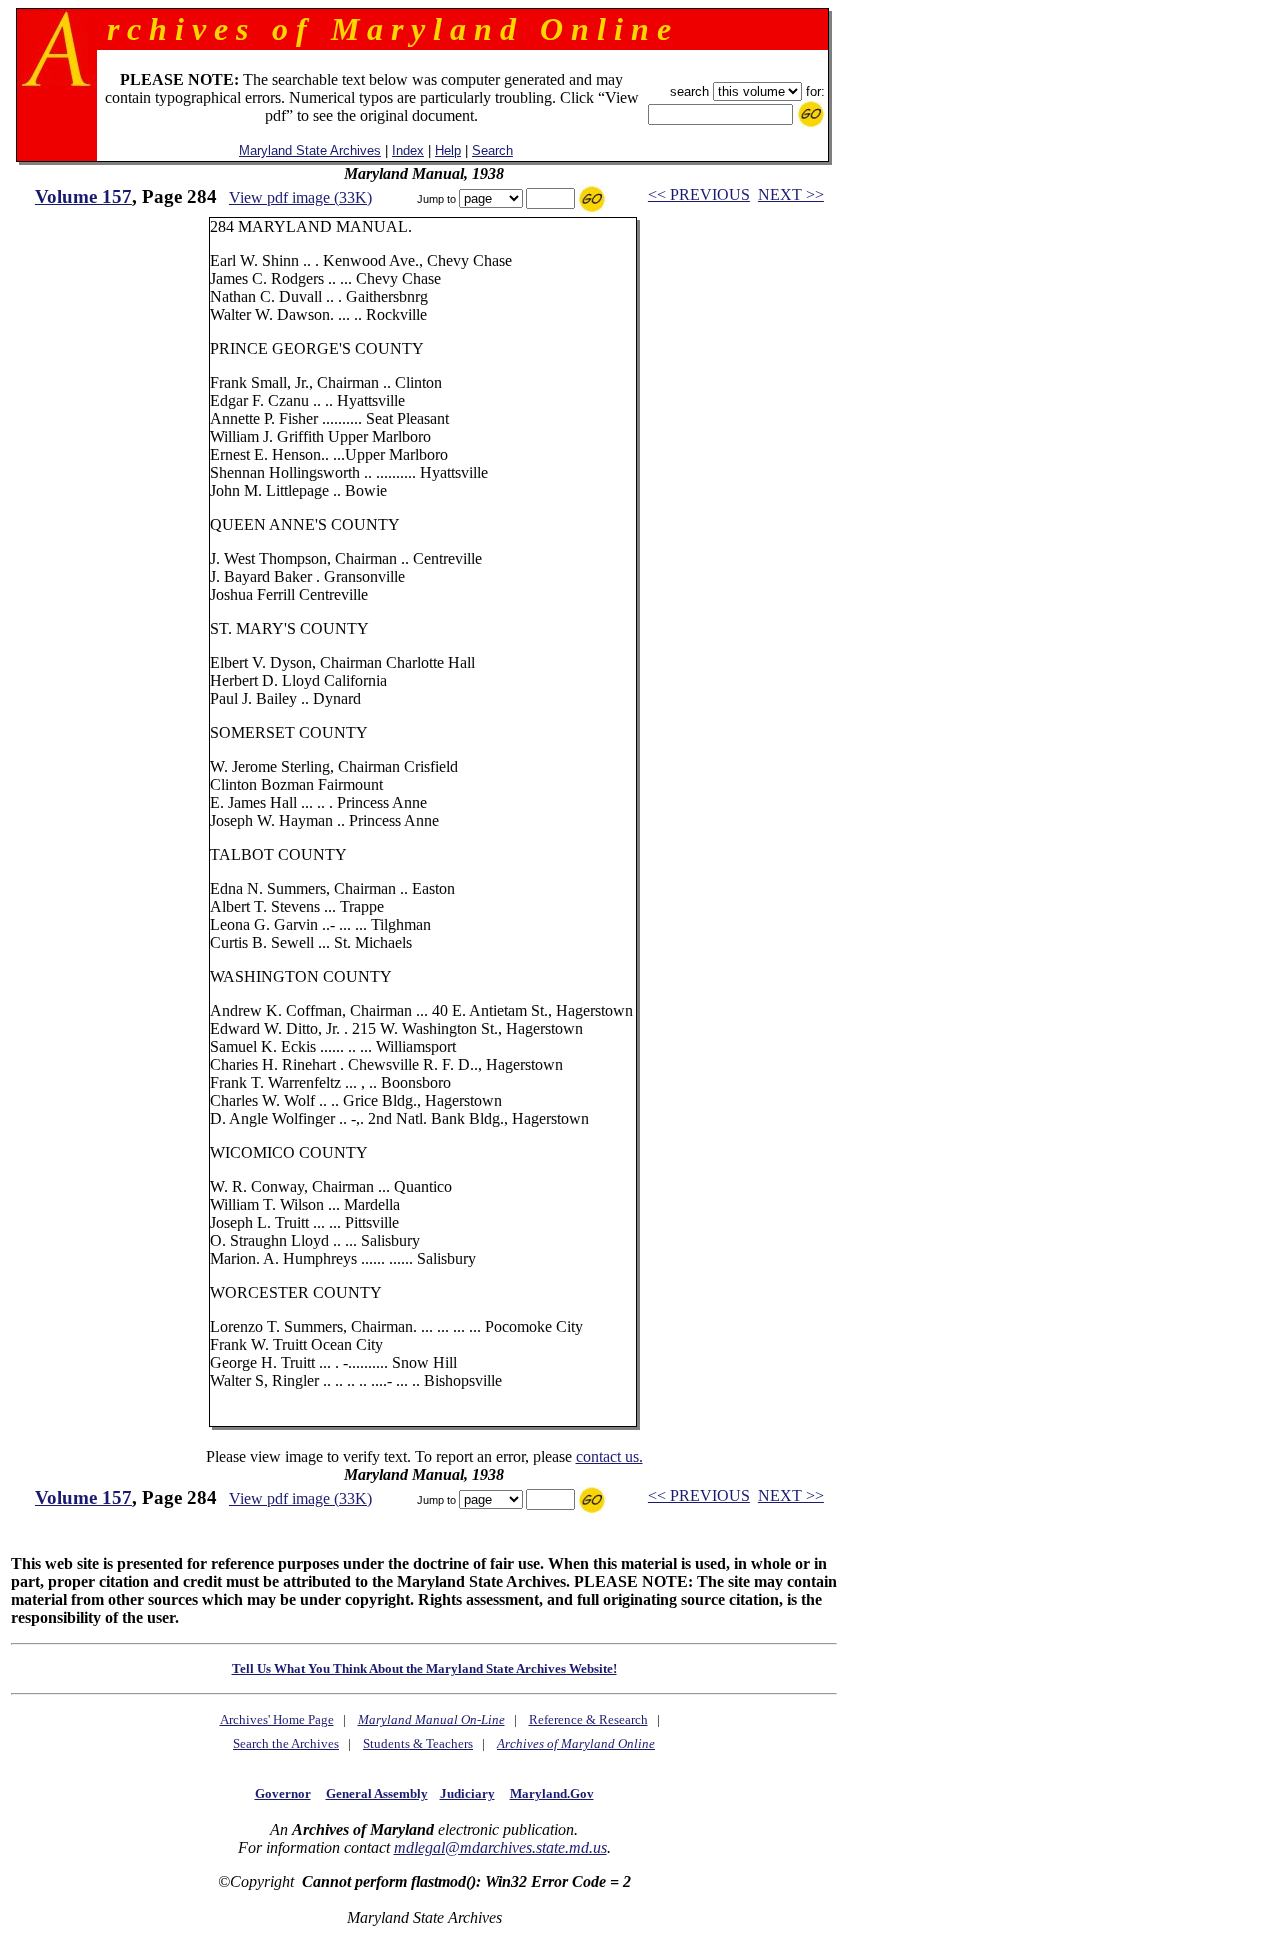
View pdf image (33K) (300, 197)
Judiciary (467, 1793)
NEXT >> (791, 194)
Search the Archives (286, 1743)
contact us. (609, 1456)
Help (448, 150)
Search (492, 150)
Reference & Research (588, 1719)
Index (408, 150)
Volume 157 (83, 196)
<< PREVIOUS (699, 194)
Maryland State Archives (310, 150)
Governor (283, 1793)
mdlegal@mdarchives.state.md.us (500, 1847)
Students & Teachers (418, 1743)
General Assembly (377, 1793)
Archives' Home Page (277, 1719)
